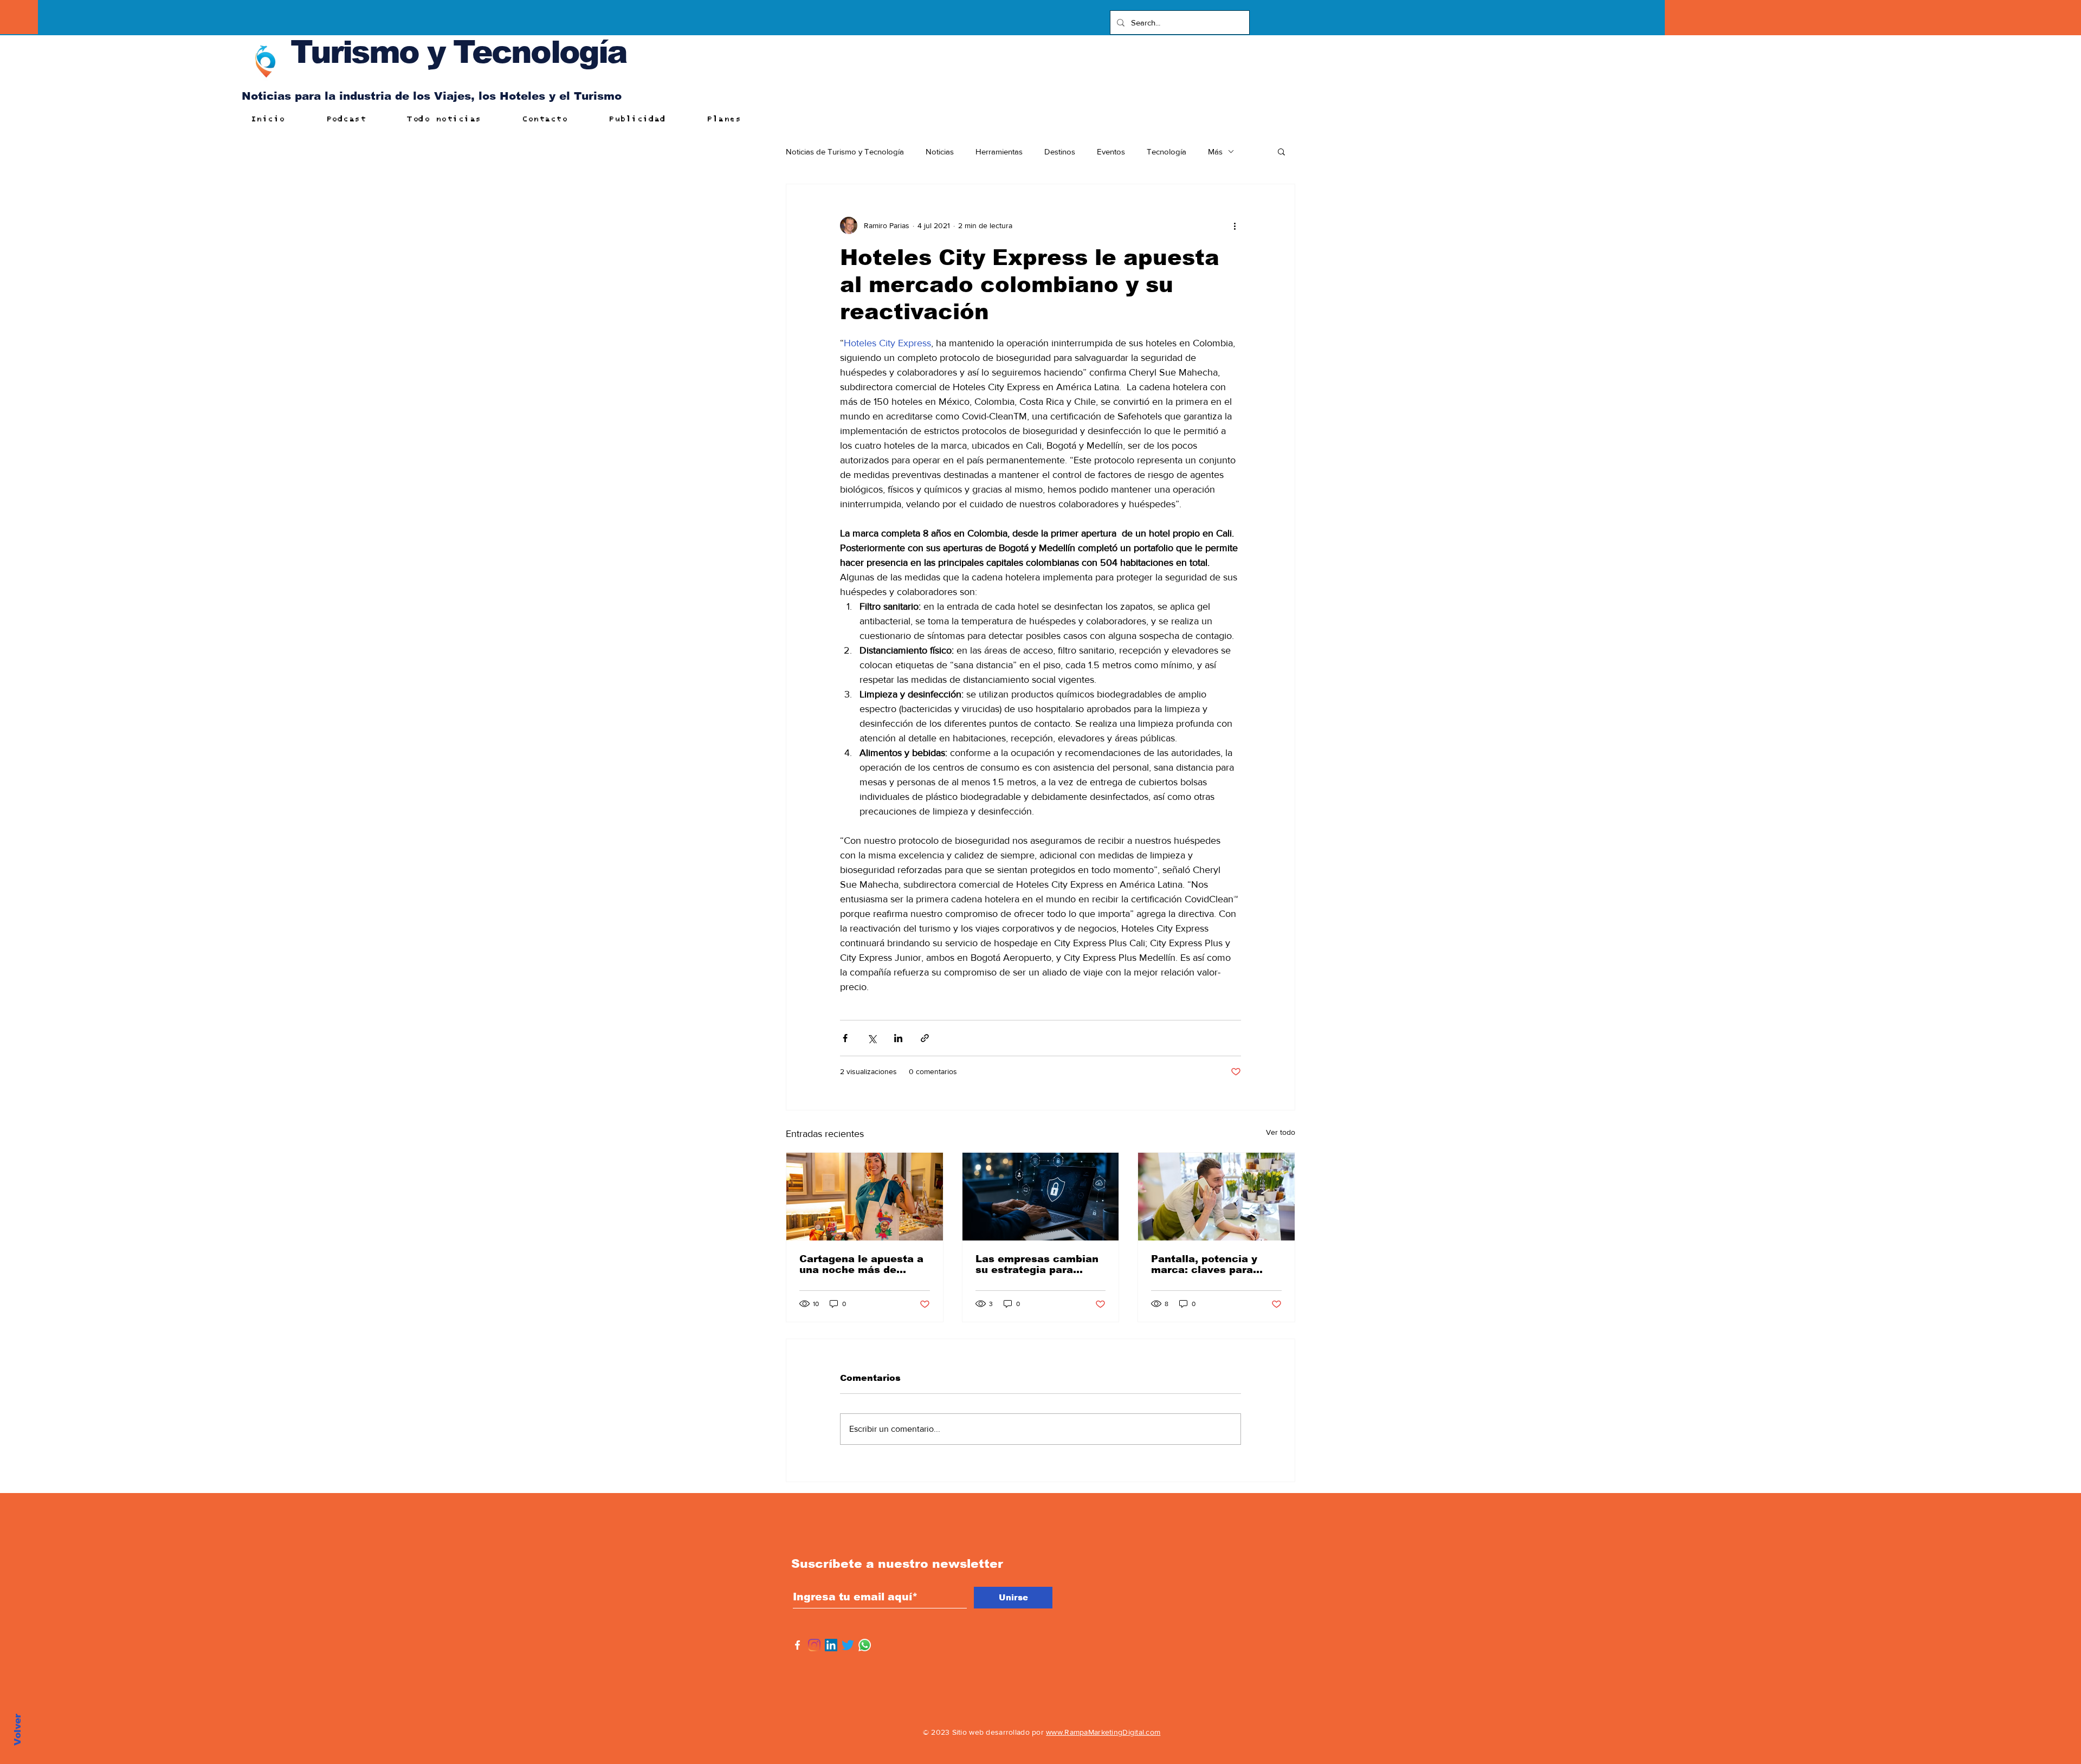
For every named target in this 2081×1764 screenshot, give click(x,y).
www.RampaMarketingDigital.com (1103, 1732)
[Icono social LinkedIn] (831, 1645)
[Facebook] (797, 1645)
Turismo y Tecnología (458, 52)
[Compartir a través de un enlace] (925, 1038)
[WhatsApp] (865, 1645)
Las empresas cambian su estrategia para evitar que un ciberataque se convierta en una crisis (1037, 1264)
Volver (18, 1730)
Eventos (1111, 151)
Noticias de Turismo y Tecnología (845, 151)
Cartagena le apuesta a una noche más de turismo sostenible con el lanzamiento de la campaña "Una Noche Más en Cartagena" (861, 1264)
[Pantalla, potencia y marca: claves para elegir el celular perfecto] (1216, 1197)
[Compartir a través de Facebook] (845, 1038)
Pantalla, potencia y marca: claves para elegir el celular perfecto (1204, 1264)
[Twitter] (848, 1645)
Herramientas (999, 151)
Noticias (940, 151)
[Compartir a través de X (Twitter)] (872, 1038)
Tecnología (1166, 151)
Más (1215, 151)
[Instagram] (814, 1645)
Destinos (1060, 151)
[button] (1281, 151)
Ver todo (1281, 1132)
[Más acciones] (1235, 225)
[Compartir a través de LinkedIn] (898, 1038)
